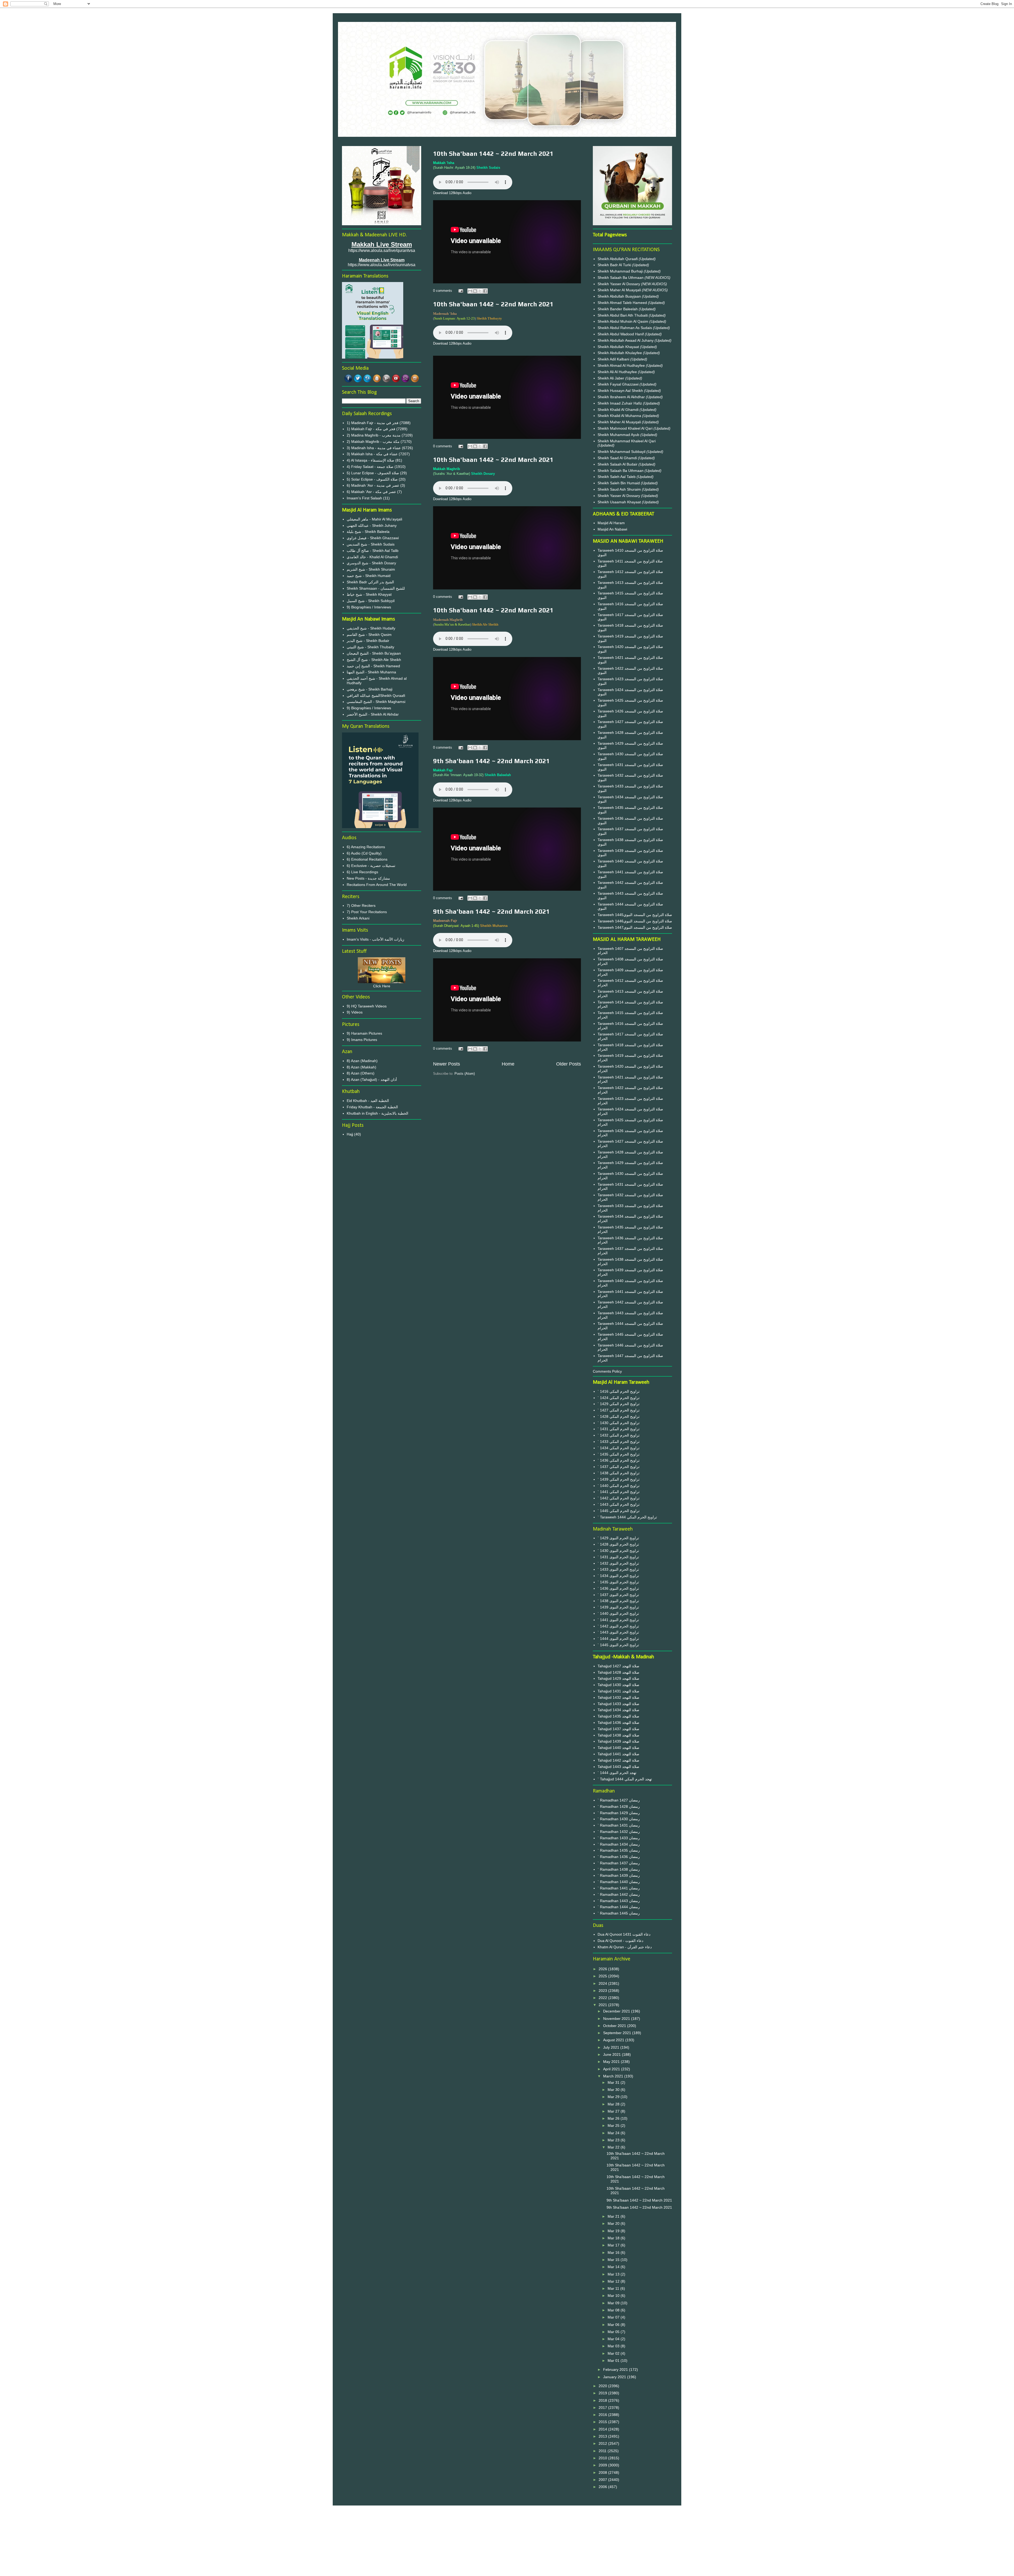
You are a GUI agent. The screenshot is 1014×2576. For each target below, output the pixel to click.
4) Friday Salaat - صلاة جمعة (370, 467)
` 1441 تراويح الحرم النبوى (618, 1620)
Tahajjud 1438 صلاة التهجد (618, 1735)
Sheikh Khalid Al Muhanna (620, 416)
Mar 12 (614, 2281)
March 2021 (614, 2076)
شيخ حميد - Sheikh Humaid (369, 576)
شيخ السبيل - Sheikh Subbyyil (371, 601)
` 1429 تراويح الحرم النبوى (618, 1538)
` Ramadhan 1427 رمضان (619, 1800)
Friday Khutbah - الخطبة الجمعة (372, 1107)
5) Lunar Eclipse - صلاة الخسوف (373, 473)
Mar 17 (614, 2245)
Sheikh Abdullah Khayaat (619, 347)
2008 (603, 2472)
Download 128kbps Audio (452, 193)
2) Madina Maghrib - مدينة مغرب (374, 435)
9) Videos (355, 1012)
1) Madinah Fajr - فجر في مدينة (373, 423)
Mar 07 (614, 2317)
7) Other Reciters (361, 905)
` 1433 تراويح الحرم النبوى (618, 1569)
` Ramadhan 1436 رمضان (619, 1857)
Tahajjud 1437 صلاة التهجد (618, 1729)
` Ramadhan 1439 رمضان (619, 1875)
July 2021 (612, 2047)
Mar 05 (614, 2332)
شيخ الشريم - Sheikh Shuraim (371, 569)
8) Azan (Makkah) (362, 1067)
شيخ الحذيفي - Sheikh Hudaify (371, 628)
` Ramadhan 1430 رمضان (619, 1819)
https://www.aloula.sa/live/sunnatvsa (382, 265)
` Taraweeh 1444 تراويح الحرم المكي (627, 1517)
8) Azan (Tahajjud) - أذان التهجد (372, 1080)
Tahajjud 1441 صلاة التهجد (618, 1754)
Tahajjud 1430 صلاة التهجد (618, 1685)
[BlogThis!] (475, 291)
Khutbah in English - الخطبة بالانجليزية (377, 1113)
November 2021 (617, 2019)
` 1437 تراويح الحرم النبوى (618, 1595)
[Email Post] (460, 291)
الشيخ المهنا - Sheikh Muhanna (371, 672)
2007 (603, 2480)
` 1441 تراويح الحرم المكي (619, 1492)
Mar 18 (614, 2238)
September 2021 (618, 2033)
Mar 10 (614, 2296)
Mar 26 (614, 2118)
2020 (603, 2386)
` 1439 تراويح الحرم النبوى (618, 1607)
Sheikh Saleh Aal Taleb (617, 477)
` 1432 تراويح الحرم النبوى (618, 1563)
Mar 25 (614, 2125)
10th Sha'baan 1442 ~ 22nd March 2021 (493, 154)
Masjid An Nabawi (612, 529)
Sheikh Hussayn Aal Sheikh (621, 391)
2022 (603, 1998)
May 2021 (612, 2062)
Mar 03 (614, 2346)
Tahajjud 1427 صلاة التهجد (618, 1666)
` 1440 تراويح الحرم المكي (619, 1486)
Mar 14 (614, 2267)
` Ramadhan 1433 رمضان (619, 1838)
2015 (603, 2422)
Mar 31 (614, 2082)
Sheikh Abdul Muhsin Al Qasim (623, 321)
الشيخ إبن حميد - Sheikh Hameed (373, 666)
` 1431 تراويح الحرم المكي (619, 1429)
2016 (603, 2415)
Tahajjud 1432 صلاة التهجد (618, 1697)
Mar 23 (614, 2140)
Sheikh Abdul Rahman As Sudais (625, 328)
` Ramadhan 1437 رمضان (619, 1863)
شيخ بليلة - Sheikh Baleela (368, 532)
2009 (603, 2465)
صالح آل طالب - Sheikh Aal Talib (373, 551)
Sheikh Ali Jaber (611, 378)
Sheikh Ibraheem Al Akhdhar (622, 397)
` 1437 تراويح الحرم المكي (619, 1467)
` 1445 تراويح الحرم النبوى (618, 1645)
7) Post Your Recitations (367, 912)
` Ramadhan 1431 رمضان (619, 1825)
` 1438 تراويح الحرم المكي (619, 1473)
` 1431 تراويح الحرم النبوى (618, 1557)
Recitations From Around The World (377, 885)
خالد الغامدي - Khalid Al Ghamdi (372, 557)
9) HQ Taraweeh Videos (367, 1006)
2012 (603, 2443)
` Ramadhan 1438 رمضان (619, 1869)
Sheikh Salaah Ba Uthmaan (621, 278)
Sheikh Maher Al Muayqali (620, 290)
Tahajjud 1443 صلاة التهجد (618, 1767)
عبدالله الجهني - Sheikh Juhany (372, 525)
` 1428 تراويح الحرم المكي (619, 1416)
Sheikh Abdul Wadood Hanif (621, 334)
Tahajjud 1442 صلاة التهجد (618, 1760)
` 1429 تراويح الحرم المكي (619, 1404)
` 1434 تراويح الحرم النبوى (618, 1576)
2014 (603, 2429)
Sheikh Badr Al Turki (615, 265)
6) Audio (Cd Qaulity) (364, 853)
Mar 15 (614, 2260)
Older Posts (569, 1064)
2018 (603, 2400)
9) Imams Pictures (362, 1040)
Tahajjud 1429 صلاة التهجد (618, 1678)
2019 (603, 2393)
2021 (603, 2005)
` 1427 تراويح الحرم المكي (619, 1410)
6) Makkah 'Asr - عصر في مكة (371, 492)
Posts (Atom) (465, 1074)
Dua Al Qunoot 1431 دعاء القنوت (624, 1934)
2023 (603, 1991)
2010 (603, 2458)
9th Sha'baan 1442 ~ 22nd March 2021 (491, 761)
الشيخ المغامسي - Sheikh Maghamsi (376, 702)
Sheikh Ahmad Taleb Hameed (623, 303)
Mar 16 (614, 2253)
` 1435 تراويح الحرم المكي (619, 1454)
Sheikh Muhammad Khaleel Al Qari (627, 441)
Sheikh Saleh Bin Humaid (619, 483)
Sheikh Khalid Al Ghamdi (618, 410)
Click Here (382, 986)
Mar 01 (614, 2361)
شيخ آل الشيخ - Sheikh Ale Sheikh (374, 660)
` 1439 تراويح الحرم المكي (619, 1479)
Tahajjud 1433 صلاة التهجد (618, 1704)
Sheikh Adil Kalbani (614, 359)
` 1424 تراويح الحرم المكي (619, 1398)
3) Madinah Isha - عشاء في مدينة (374, 448)
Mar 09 (614, 2303)
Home (508, 1064)
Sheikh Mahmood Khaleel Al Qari (626, 428)
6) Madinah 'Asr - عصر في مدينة (373, 485)
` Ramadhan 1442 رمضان (619, 1894)
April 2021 (612, 2069)
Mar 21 (614, 2216)
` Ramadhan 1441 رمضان (619, 1888)
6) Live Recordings (362, 872)
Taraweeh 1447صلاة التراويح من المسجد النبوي (635, 927)
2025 (603, 1976)
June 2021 (612, 2054)
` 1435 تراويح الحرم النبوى (618, 1582)
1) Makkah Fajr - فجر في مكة (371, 429)
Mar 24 (614, 2133)
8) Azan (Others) (361, 1073)
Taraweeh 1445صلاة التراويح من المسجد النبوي (635, 915)
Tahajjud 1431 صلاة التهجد (618, 1691)
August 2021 (614, 2040)
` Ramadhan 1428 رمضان (619, 1807)
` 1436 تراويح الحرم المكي (619, 1460)
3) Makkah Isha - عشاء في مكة (372, 454)
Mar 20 (614, 2223)
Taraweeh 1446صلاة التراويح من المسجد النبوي (635, 921)
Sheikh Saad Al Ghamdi (618, 458)
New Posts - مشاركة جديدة (368, 878)
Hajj (350, 1134)
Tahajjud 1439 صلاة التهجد (618, 1741)
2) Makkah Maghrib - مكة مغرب (373, 442)
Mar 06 (614, 2325)
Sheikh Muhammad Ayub (619, 435)
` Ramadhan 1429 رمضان (619, 1813)
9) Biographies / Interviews (369, 607)
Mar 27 (614, 2111)
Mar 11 (614, 2288)
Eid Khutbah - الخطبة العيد (368, 1101)
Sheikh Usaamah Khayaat (620, 502)
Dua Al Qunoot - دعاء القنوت (620, 1941)
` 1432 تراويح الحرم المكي (619, 1435)
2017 (603, 2408)
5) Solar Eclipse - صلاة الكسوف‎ (372, 479)
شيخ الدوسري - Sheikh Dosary (371, 563)
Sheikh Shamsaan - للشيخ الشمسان (376, 588)
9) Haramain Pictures (364, 1033)
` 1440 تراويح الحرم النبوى (618, 1613)
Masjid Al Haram (611, 523)
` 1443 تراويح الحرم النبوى (618, 1632)
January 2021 (615, 2377)
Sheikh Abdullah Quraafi (618, 259)
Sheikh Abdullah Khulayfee (620, 353)
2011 (603, 2451)
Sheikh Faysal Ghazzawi (618, 384)
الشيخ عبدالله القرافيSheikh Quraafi (376, 696)
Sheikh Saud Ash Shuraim (619, 489)
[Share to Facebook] (485, 291)
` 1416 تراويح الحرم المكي (619, 1391)
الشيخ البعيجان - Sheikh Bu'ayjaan (374, 653)
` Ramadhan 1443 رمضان (619, 1901)
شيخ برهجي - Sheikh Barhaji (370, 689)
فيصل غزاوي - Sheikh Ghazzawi (373, 538)
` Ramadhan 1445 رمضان (619, 1913)
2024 (603, 1983)
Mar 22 (614, 2147)
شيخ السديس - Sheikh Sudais (371, 544)
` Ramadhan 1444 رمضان (619, 1907)
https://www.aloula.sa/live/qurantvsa (382, 250)
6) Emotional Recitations (367, 859)
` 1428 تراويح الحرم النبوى (618, 1544)
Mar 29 (614, 2097)
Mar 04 (614, 2339)
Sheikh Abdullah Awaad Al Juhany (626, 340)
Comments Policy (607, 1371)
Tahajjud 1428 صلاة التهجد (618, 1672)
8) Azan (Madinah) (362, 1061)
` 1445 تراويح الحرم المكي (619, 1511)
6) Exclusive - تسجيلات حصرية (371, 866)
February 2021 (616, 2369)
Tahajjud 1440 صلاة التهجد (618, 1748)
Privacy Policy (507, 2528)
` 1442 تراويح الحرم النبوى (618, 1626)
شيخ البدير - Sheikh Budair (368, 641)
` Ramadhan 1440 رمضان (619, 1882)
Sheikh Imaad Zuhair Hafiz (620, 403)
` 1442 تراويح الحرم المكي (619, 1498)
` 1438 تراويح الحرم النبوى (618, 1601)
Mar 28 (614, 2104)
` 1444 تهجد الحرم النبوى (617, 1773)
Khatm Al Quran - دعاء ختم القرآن (625, 1947)
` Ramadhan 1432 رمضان (619, 1832)
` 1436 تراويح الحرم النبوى (618, 1588)
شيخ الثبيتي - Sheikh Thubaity (370, 647)
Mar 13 (614, 2274)
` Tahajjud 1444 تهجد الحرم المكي (625, 1779)
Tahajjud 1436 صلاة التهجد (618, 1723)
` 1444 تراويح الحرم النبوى (618, 1639)
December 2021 (617, 2011)
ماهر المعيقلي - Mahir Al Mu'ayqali (374, 519)
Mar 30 (614, 2090)
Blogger (536, 2566)
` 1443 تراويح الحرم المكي (619, 1504)
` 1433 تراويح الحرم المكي (619, 1442)
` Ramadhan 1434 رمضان (619, 1844)
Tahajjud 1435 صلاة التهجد (618, 1716)
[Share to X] (480, 291)
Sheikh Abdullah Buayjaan (620, 296)
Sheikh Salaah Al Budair (618, 464)
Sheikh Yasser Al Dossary (619, 284)
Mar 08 (614, 2310)
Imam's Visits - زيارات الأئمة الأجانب (375, 939)
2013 (603, 2436)
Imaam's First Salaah (364, 498)
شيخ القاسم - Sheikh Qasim (369, 635)
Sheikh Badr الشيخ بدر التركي (370, 582)
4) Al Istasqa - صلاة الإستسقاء (370, 460)
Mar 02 (614, 2353)
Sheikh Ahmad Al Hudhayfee (622, 365)
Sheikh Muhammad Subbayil (622, 452)
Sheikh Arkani (358, 918)
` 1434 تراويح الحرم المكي (619, 1448)
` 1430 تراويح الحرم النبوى (618, 1551)
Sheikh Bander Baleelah (618, 309)
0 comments (443, 291)
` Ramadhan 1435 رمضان (619, 1850)
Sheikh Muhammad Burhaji (621, 271)
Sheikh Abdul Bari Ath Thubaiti (623, 315)
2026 (603, 1969)
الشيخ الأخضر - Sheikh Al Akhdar (373, 714)
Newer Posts (447, 1064)
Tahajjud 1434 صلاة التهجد (618, 1710)
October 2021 (615, 2026)
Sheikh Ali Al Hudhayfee (617, 372)
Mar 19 (614, 2231)
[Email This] (470, 291)
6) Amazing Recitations (366, 847)
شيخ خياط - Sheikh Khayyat (369, 594)
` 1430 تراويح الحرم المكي (619, 1423)
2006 (603, 2487)
